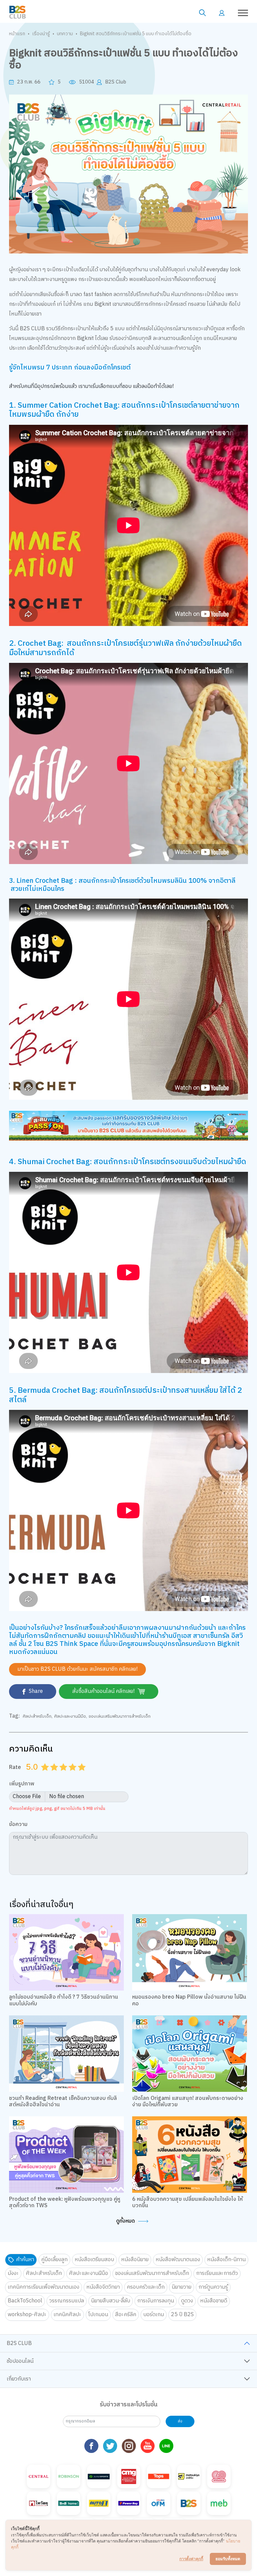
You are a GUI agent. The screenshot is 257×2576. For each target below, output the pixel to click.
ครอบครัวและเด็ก (146, 2287)
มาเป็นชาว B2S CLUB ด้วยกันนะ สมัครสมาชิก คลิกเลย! (77, 1669)
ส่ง (180, 2421)
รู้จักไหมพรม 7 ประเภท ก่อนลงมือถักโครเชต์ (70, 368)
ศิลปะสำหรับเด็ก (37, 1716)
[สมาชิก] (222, 13)
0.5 (43, 1775)
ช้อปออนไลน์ (20, 2361)
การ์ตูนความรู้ (213, 2287)
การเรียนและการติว (217, 2273)
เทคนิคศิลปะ (67, 2315)
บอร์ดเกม (154, 2315)
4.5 (80, 1775)
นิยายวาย (182, 2287)
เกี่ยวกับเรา (19, 2379)
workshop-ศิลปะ (27, 2315)
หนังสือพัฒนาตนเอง (178, 2260)
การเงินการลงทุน (156, 2301)
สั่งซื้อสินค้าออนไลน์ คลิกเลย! (104, 1691)
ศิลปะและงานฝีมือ (70, 1716)
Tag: (14, 1716)
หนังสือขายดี (214, 2301)
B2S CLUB (19, 2343)
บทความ (65, 34)
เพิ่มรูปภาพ (22, 1784)
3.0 (64, 1775)
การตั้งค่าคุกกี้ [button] (191, 2559)
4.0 (73, 1775)
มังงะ (13, 2273)
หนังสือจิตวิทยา (103, 2287)
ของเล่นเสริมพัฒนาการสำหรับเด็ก (120, 1716)
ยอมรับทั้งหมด (228, 2559)
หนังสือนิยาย (135, 2260)
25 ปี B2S (182, 2315)
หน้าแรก (17, 34)
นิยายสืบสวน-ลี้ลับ (111, 2301)
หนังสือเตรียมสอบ (94, 2260)
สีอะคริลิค (126, 2315)
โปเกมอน (98, 2315)
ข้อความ (18, 1825)
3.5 (70, 1775)
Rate (15, 1767)
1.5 (52, 1775)
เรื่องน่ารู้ (41, 34)
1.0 (46, 1775)
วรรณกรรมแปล (67, 2301)
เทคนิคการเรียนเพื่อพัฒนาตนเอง (44, 2287)
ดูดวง (187, 2301)
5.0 (83, 1775)
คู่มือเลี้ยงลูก (54, 2260)
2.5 (61, 1775)
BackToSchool (25, 2301)
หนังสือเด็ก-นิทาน (226, 2260)
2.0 (55, 1775)
